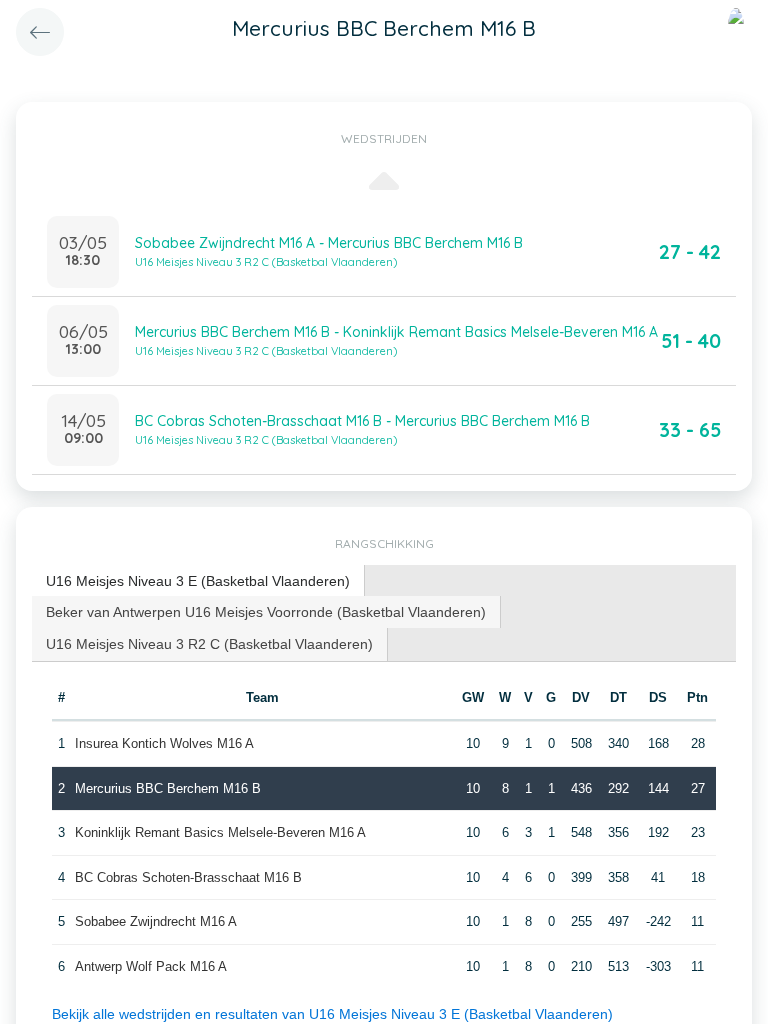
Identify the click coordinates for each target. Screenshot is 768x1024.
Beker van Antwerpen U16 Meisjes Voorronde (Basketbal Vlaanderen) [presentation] (266, 612)
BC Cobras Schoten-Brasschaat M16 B (188, 877)
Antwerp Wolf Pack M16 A (151, 966)
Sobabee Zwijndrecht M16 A (156, 921)
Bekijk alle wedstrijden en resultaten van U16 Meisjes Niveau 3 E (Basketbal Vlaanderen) (332, 1014)
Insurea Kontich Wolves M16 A (164, 743)
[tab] (198, 581)
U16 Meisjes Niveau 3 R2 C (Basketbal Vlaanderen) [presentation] (209, 644)
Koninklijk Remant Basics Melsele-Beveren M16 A (220, 832)
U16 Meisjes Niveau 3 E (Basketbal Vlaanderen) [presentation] (198, 581)
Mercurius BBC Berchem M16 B (168, 788)
